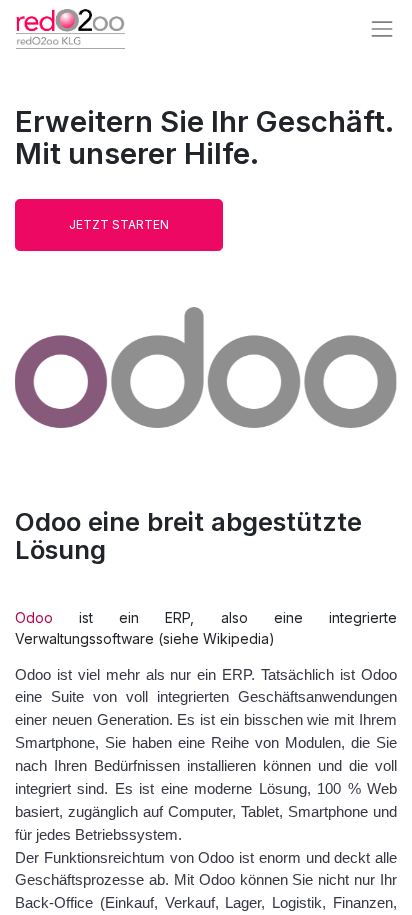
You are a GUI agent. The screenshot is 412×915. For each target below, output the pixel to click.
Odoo (34, 617)
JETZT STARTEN (119, 224)
